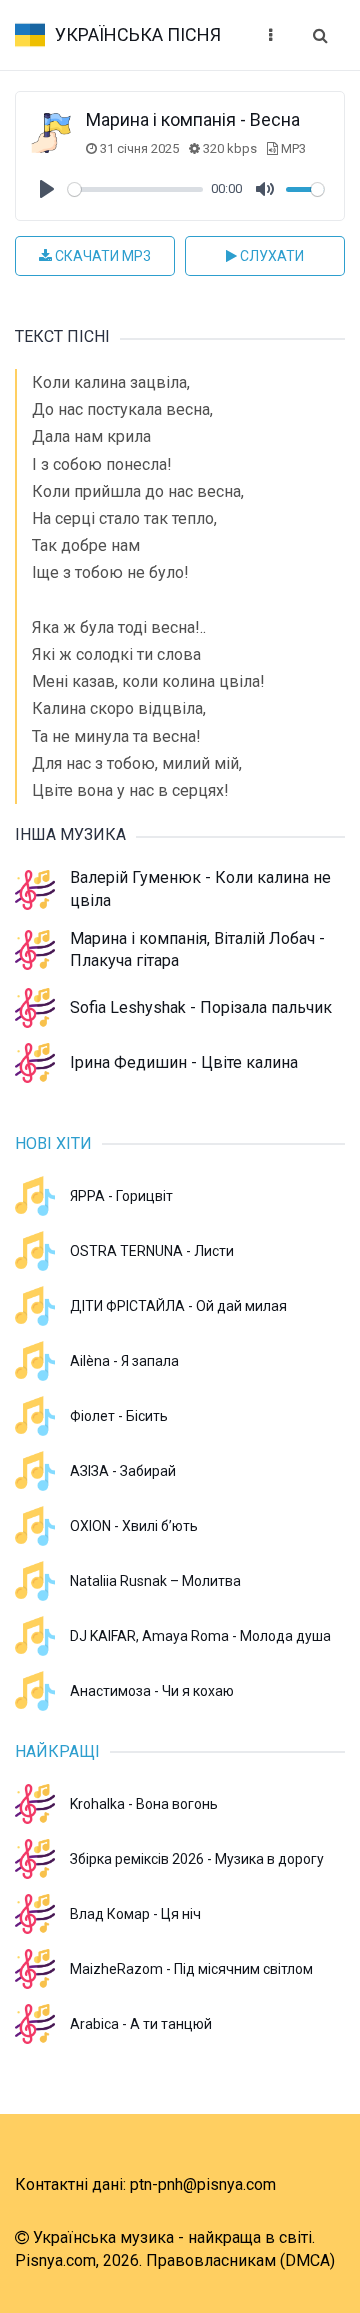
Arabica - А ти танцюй (141, 2024)
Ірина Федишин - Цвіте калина (184, 1062)
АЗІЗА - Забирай (123, 1471)
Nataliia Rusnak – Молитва (155, 1581)
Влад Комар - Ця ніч (135, 1914)
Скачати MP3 (101, 256)
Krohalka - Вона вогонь (144, 1804)
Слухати (270, 256)
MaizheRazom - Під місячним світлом (191, 1969)
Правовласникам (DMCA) (240, 2260)
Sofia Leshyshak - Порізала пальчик (201, 1007)
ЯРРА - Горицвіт (121, 1196)
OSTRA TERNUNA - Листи (152, 1251)
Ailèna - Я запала (124, 1361)
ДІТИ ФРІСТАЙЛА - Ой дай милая (178, 1306)
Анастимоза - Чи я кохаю (152, 1691)
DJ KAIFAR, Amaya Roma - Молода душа (200, 1636)
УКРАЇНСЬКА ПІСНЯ (138, 34)
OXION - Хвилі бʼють (134, 1526)
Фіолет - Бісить (119, 1416)
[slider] (135, 189)
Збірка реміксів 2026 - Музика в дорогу (197, 1859)
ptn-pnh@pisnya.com (203, 2184)
